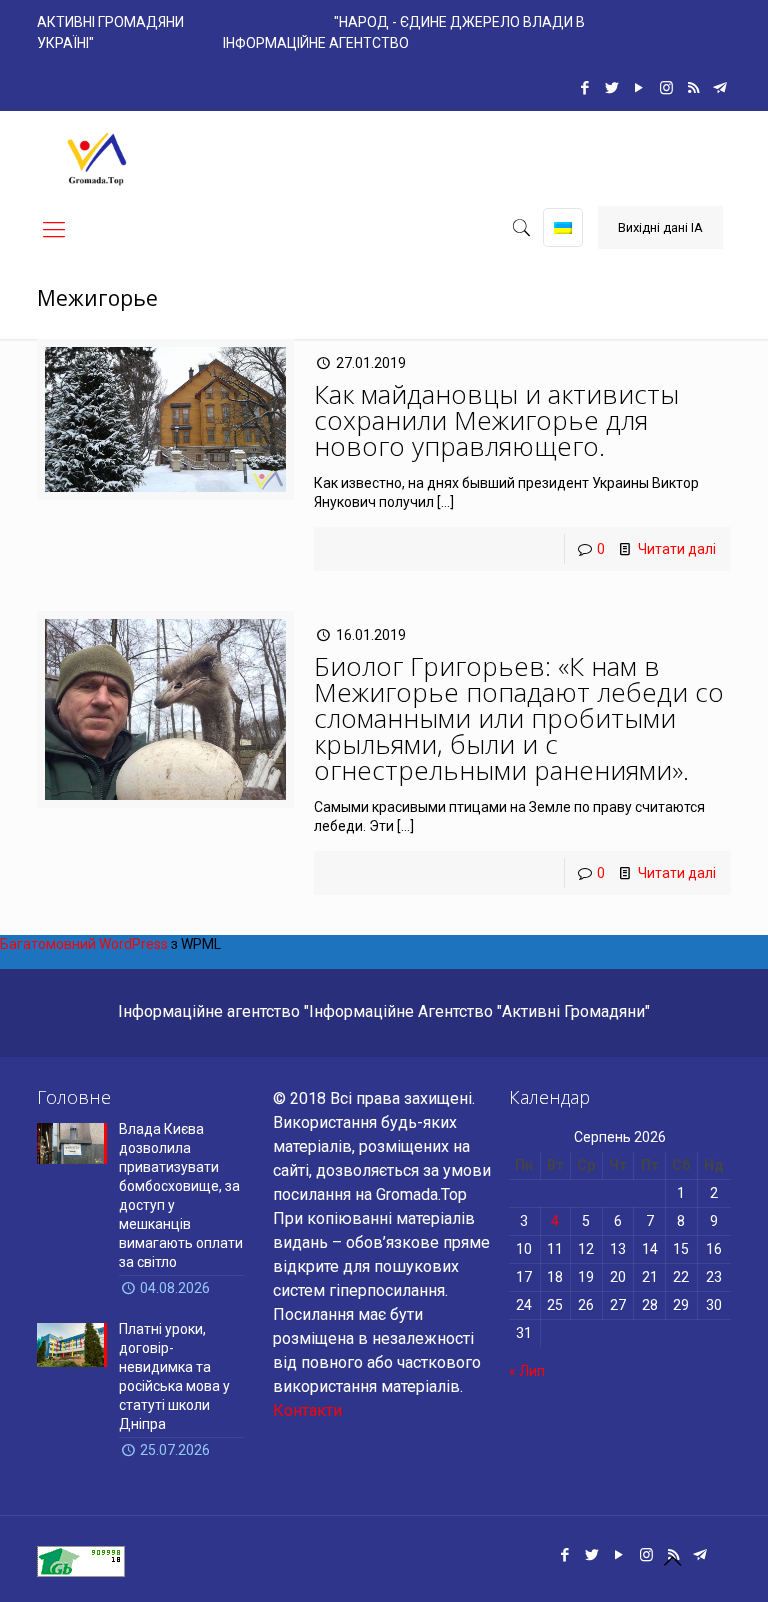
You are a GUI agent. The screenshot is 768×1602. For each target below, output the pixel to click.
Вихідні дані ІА (660, 227)
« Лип (527, 1371)
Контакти (307, 1410)
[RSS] (693, 88)
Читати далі (677, 549)
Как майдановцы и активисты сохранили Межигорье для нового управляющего (496, 420)
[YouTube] (639, 88)
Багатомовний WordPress (84, 944)
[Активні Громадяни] (97, 156)
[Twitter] (612, 88)
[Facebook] (585, 88)
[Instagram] (666, 88)
